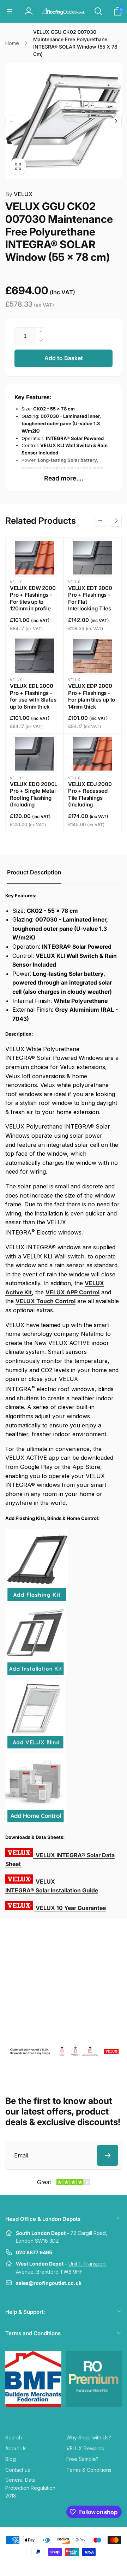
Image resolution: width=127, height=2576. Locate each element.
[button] (10, 11)
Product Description (34, 872)
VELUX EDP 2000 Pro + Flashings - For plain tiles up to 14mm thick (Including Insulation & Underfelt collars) (92, 706)
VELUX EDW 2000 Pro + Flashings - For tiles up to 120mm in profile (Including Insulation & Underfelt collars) (33, 609)
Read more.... (64, 478)
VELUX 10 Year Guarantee (71, 1908)
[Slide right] (116, 121)
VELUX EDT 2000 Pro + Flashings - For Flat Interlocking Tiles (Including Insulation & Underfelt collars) (90, 609)
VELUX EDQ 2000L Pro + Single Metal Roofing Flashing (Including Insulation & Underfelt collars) (34, 801)
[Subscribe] (108, 2155)
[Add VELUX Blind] (35, 1748)
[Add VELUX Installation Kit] (35, 1675)
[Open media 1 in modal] (64, 121)
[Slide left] (11, 121)
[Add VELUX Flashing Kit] (37, 1601)
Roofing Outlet (55, 2565)
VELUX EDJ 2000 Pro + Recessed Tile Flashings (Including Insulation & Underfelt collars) (90, 801)
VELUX (19, 194)
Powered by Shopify (80, 2565)
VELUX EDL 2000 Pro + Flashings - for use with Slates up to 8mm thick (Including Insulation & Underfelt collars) (33, 706)
